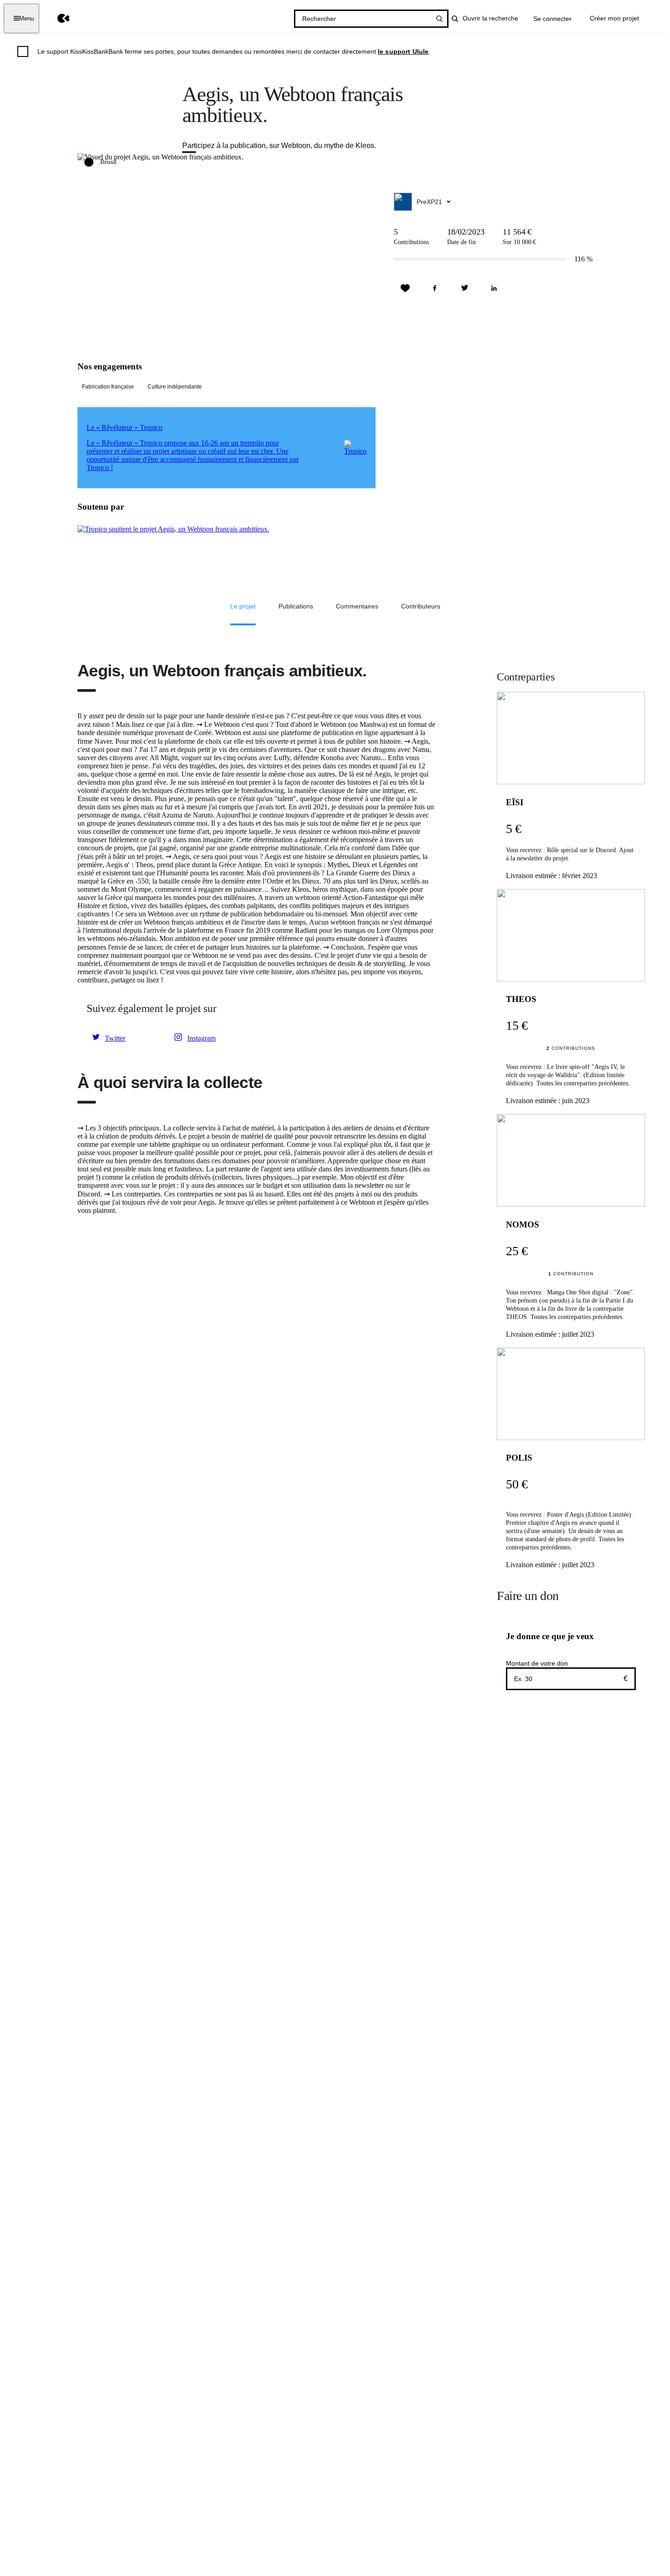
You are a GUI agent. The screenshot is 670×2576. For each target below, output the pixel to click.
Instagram (201, 1038)
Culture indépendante (175, 387)
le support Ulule (403, 51)
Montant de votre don (537, 1663)
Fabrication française (108, 387)
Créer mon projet (614, 18)
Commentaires (357, 606)
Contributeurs (421, 606)
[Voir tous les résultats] (439, 19)
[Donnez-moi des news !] (405, 288)
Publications (296, 606)
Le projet (243, 606)
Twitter (115, 1038)
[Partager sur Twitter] (464, 288)
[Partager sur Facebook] (435, 288)
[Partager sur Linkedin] (494, 288)
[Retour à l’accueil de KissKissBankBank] (57, 18)
